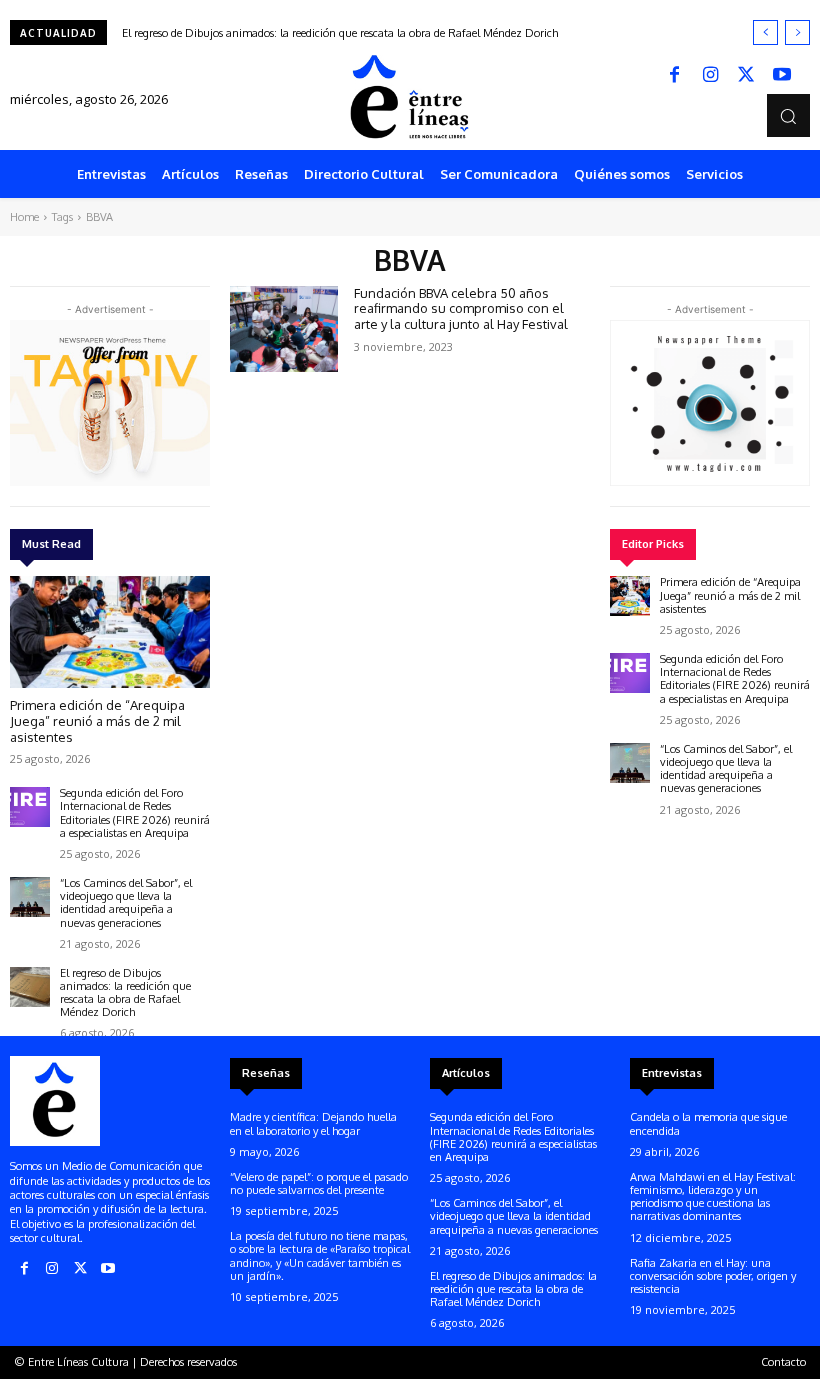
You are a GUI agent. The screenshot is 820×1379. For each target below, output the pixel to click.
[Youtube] (782, 76)
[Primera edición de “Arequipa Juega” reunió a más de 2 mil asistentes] (110, 632)
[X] (746, 76)
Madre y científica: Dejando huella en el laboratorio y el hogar (313, 1123)
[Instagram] (710, 76)
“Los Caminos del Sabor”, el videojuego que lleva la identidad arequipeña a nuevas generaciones (126, 903)
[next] (797, 32)
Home (24, 217)
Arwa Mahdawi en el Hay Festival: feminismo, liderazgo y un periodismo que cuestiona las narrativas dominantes (713, 1197)
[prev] (765, 32)
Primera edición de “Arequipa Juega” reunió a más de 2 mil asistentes (97, 720)
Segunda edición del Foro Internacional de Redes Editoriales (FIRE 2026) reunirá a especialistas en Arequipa (135, 813)
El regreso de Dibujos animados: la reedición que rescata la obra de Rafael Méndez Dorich (340, 33)
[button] (788, 115)
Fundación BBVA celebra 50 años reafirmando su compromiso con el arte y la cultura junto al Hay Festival (461, 308)
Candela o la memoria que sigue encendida (708, 1123)
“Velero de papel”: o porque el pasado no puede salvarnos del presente (319, 1183)
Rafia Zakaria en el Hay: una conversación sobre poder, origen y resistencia (713, 1276)
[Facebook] (674, 76)
